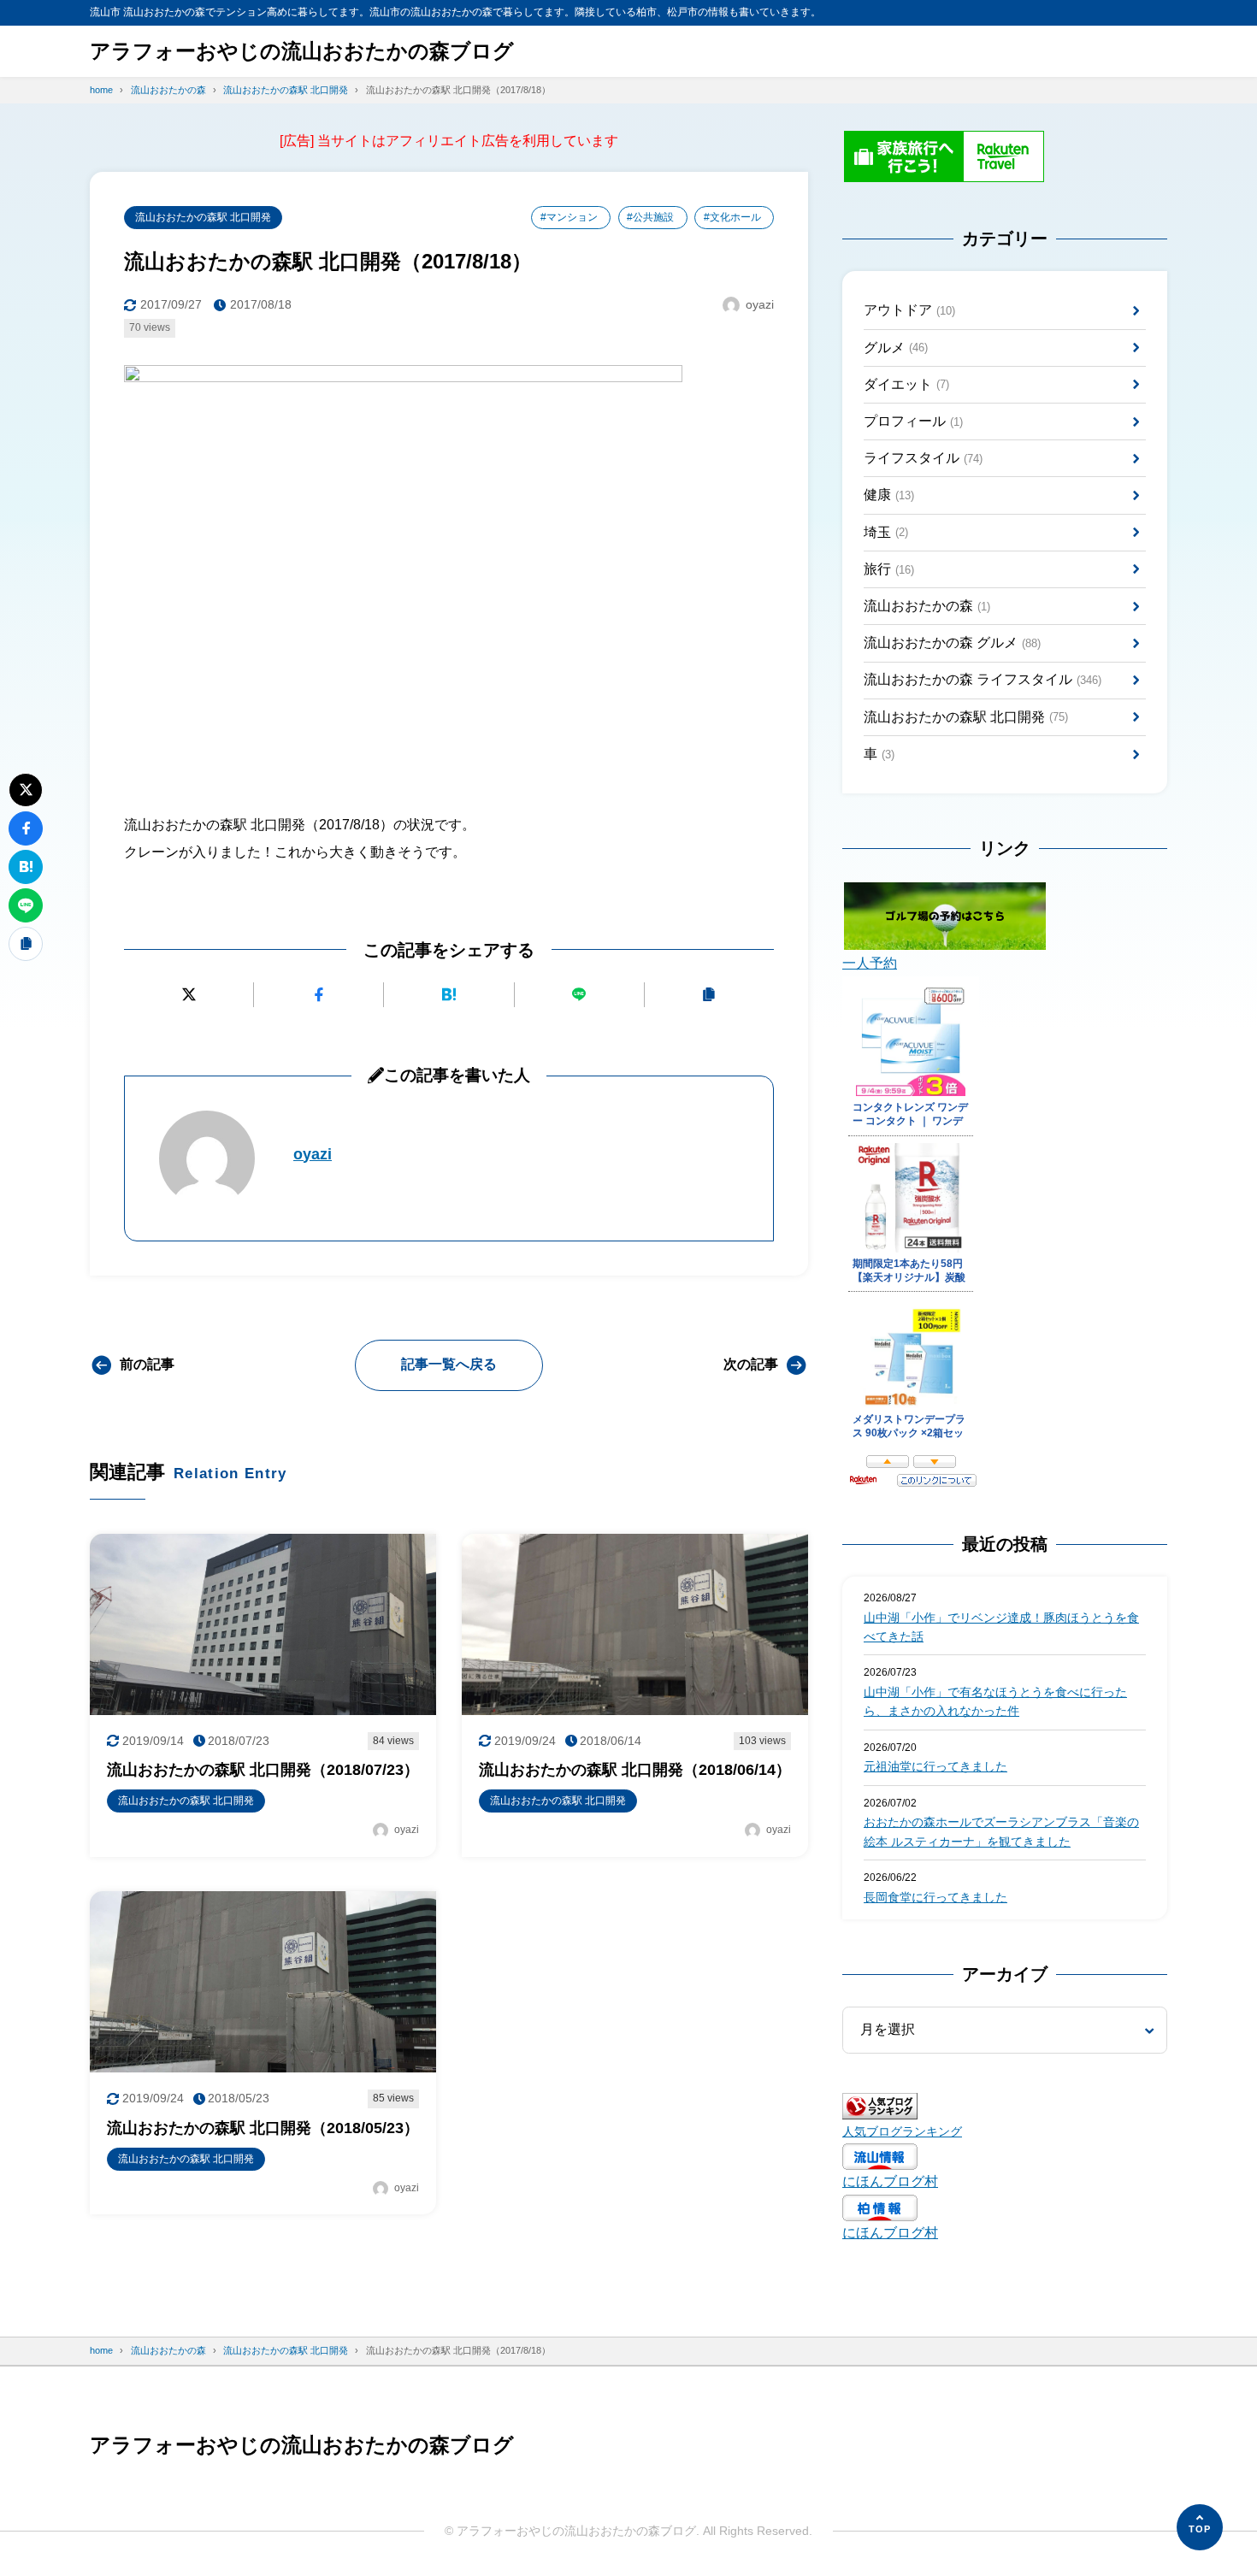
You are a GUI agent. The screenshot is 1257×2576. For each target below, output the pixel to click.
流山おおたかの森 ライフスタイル (983, 679)
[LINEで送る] (579, 995)
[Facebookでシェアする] (319, 995)
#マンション (569, 217)
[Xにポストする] (189, 995)
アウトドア (909, 310)
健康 (889, 495)
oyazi (313, 1154)
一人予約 (870, 963)
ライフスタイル (923, 458)
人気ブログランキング (902, 2131)
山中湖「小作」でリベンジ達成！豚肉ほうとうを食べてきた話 (1001, 1627)
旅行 (889, 569)
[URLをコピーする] (709, 995)
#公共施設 (650, 217)
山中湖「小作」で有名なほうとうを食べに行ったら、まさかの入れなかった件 (995, 1701)
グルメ (896, 348)
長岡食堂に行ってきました (935, 1897)
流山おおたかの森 (927, 606)
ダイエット (906, 384)
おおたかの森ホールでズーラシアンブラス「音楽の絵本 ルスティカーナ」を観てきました (1001, 1831)
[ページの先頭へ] (1200, 2527)
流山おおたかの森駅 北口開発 (203, 217)
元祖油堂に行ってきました (935, 1766)
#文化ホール (732, 217)
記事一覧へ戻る (449, 1364)
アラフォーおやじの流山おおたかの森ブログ (302, 51)
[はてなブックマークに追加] (449, 995)
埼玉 (886, 532)
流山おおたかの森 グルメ (952, 643)
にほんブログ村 (890, 2181)
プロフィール (913, 421)
